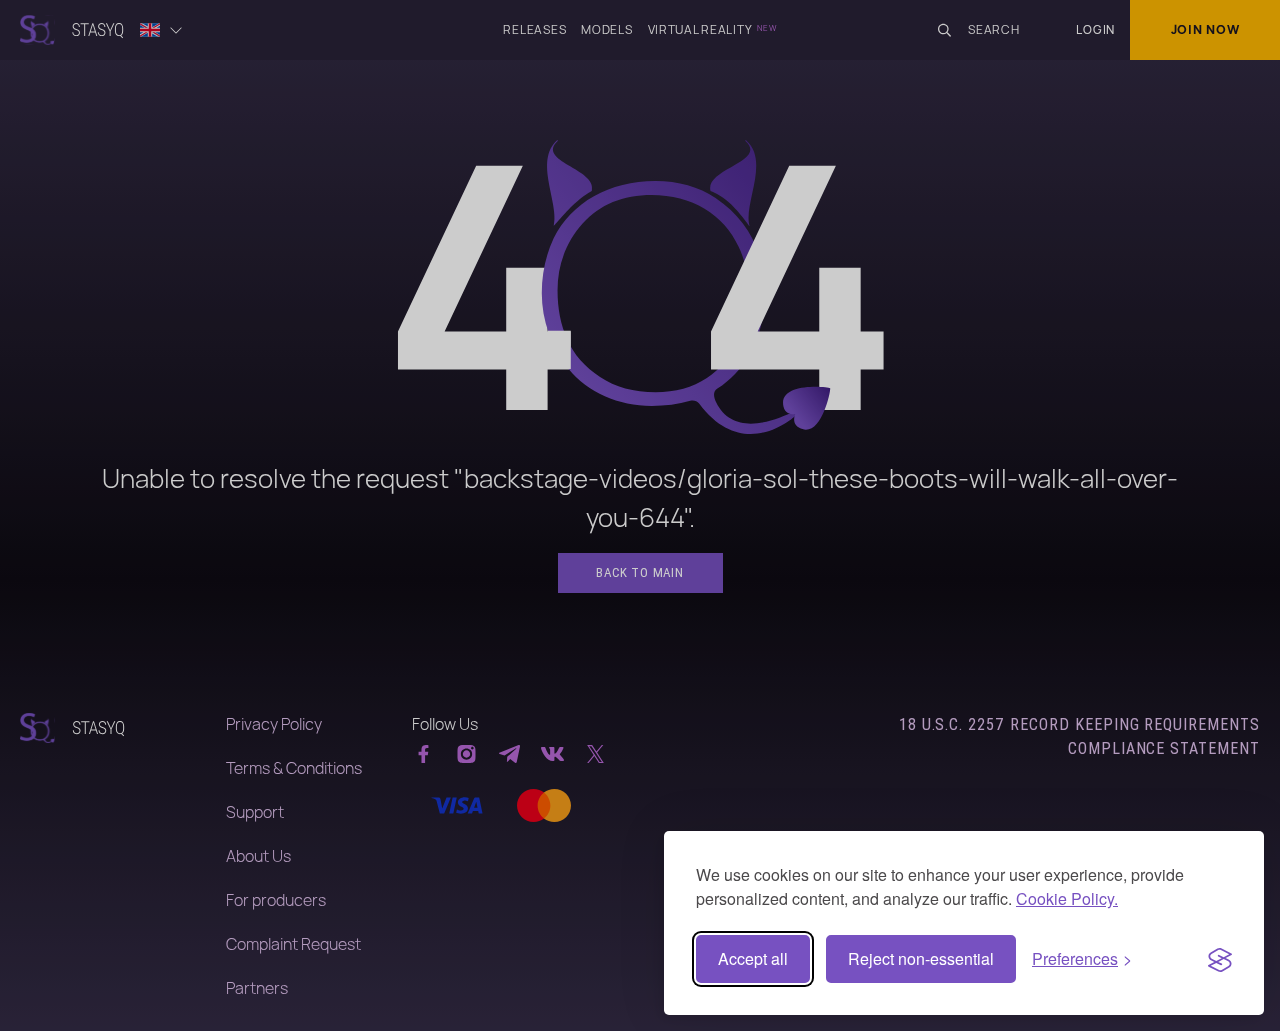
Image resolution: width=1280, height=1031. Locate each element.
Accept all (753, 958)
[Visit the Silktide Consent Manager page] (1220, 959)
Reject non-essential (921, 958)
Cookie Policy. (1067, 898)
